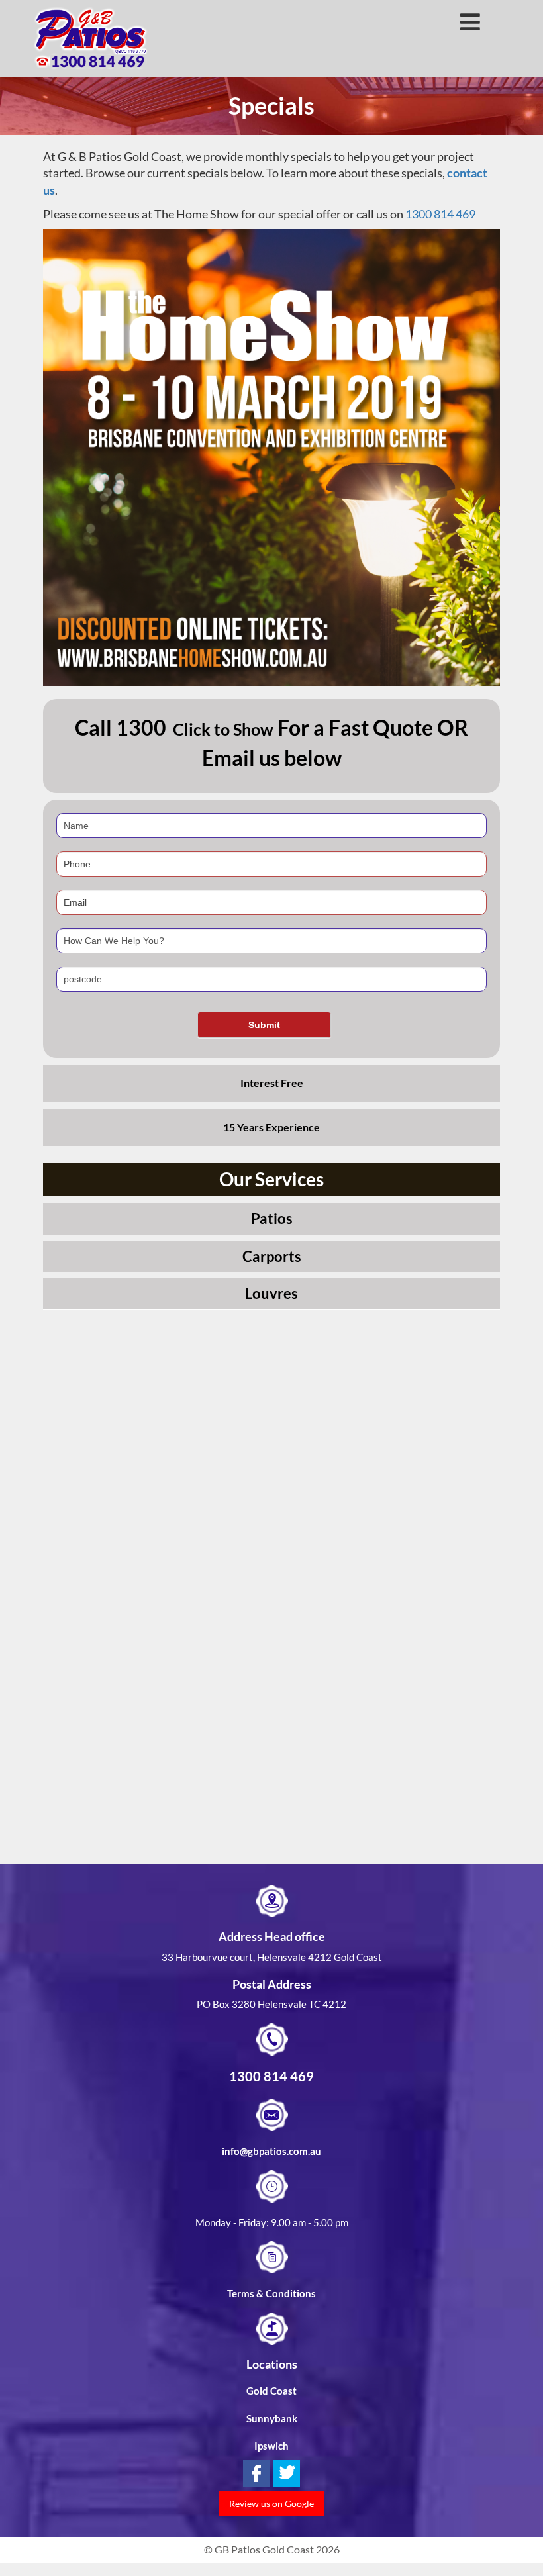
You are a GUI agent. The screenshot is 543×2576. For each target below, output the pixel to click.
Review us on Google (271, 2504)
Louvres (271, 1293)
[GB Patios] (91, 38)
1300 (141, 727)
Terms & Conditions (271, 2293)
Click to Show (223, 729)
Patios (272, 1218)
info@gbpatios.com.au (271, 2151)
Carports (272, 1256)
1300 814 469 (440, 214)
